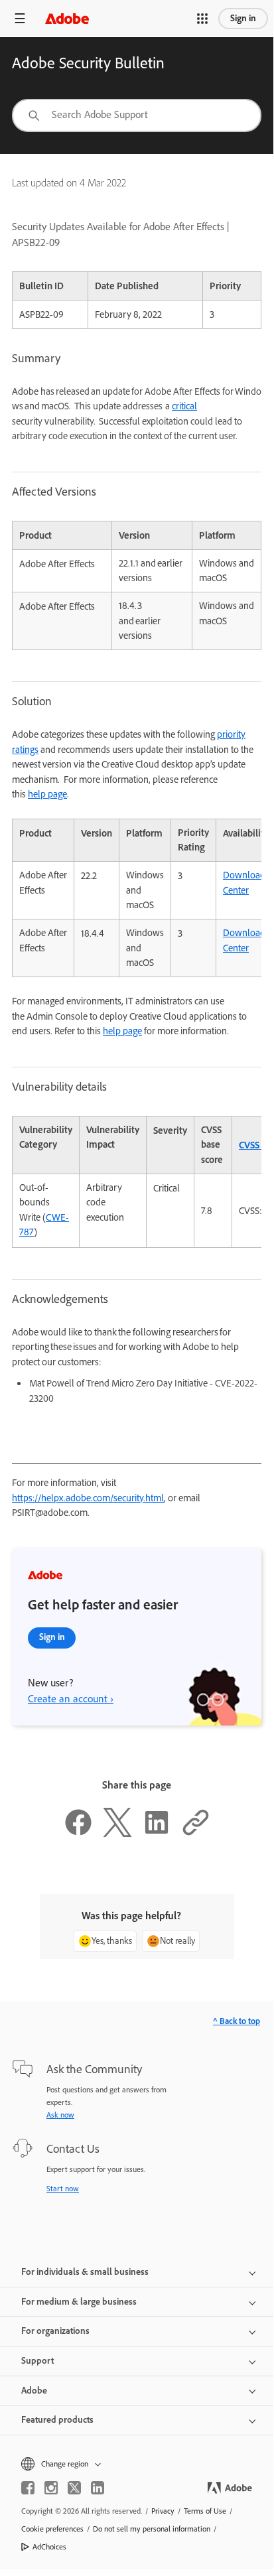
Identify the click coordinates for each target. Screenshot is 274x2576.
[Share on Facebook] (78, 1834)
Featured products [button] (57, 2420)
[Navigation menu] (20, 18)
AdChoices (49, 2547)
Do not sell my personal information (152, 2529)
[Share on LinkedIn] (157, 1834)
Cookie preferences (52, 2529)
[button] (202, 19)
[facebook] (28, 2488)
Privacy (163, 2511)
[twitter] (74, 2488)
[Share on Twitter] (117, 1834)
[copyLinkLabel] (196, 1834)
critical (184, 406)
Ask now (60, 2115)
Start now (63, 2189)
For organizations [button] (55, 2331)
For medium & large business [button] (79, 2302)
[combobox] (137, 115)
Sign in (243, 18)
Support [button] (37, 2361)
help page (47, 794)
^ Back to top (237, 2021)
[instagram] (51, 2488)
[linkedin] (98, 2488)
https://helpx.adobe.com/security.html (88, 1498)
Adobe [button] (34, 2391)
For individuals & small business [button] (85, 2272)
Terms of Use (205, 2511)
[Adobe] (67, 18)
